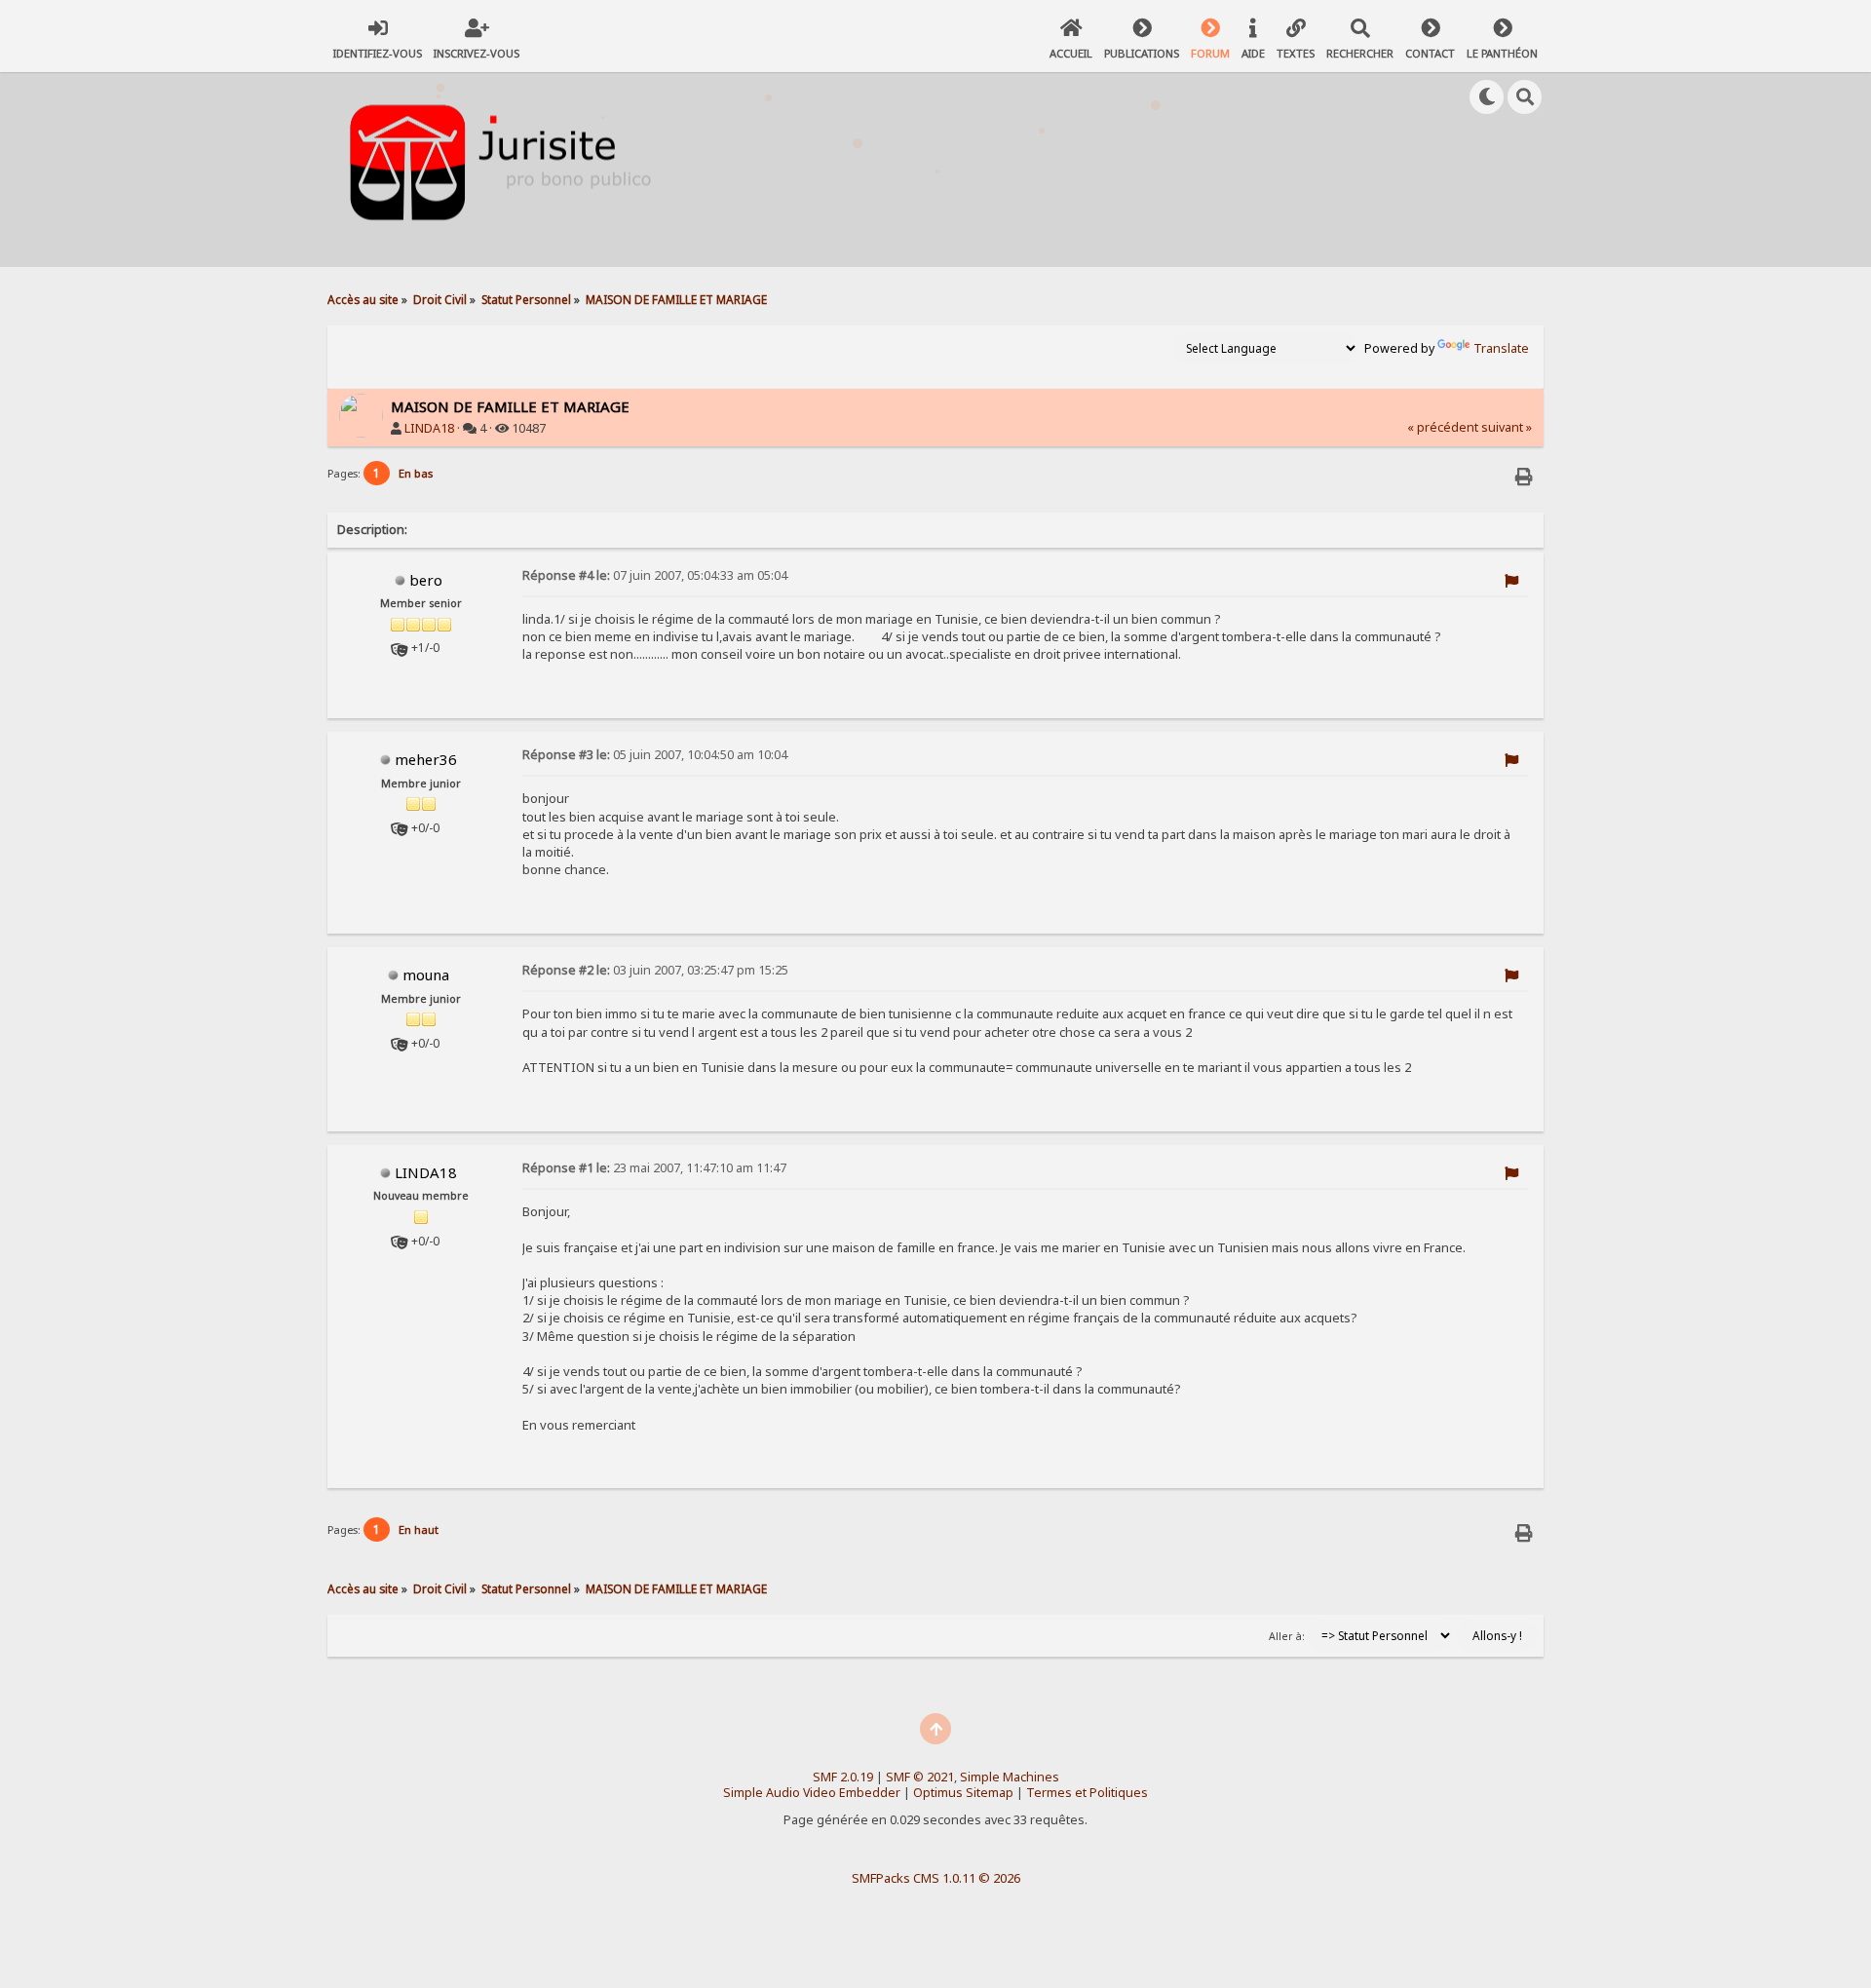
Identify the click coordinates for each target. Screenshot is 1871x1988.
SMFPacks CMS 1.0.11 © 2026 (936, 1878)
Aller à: (1287, 1636)
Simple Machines (1010, 1777)
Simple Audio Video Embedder (812, 1793)
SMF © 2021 (920, 1777)
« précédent (1443, 427)
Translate (1501, 348)
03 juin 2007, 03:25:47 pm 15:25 (655, 970)
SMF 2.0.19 (843, 1777)
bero (426, 580)
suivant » (1507, 427)
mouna (426, 975)
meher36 (426, 759)
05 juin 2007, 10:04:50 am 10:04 (655, 755)
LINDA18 (429, 428)
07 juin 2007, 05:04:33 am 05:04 (655, 575)
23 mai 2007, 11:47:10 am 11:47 (654, 1168)
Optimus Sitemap (963, 1793)
